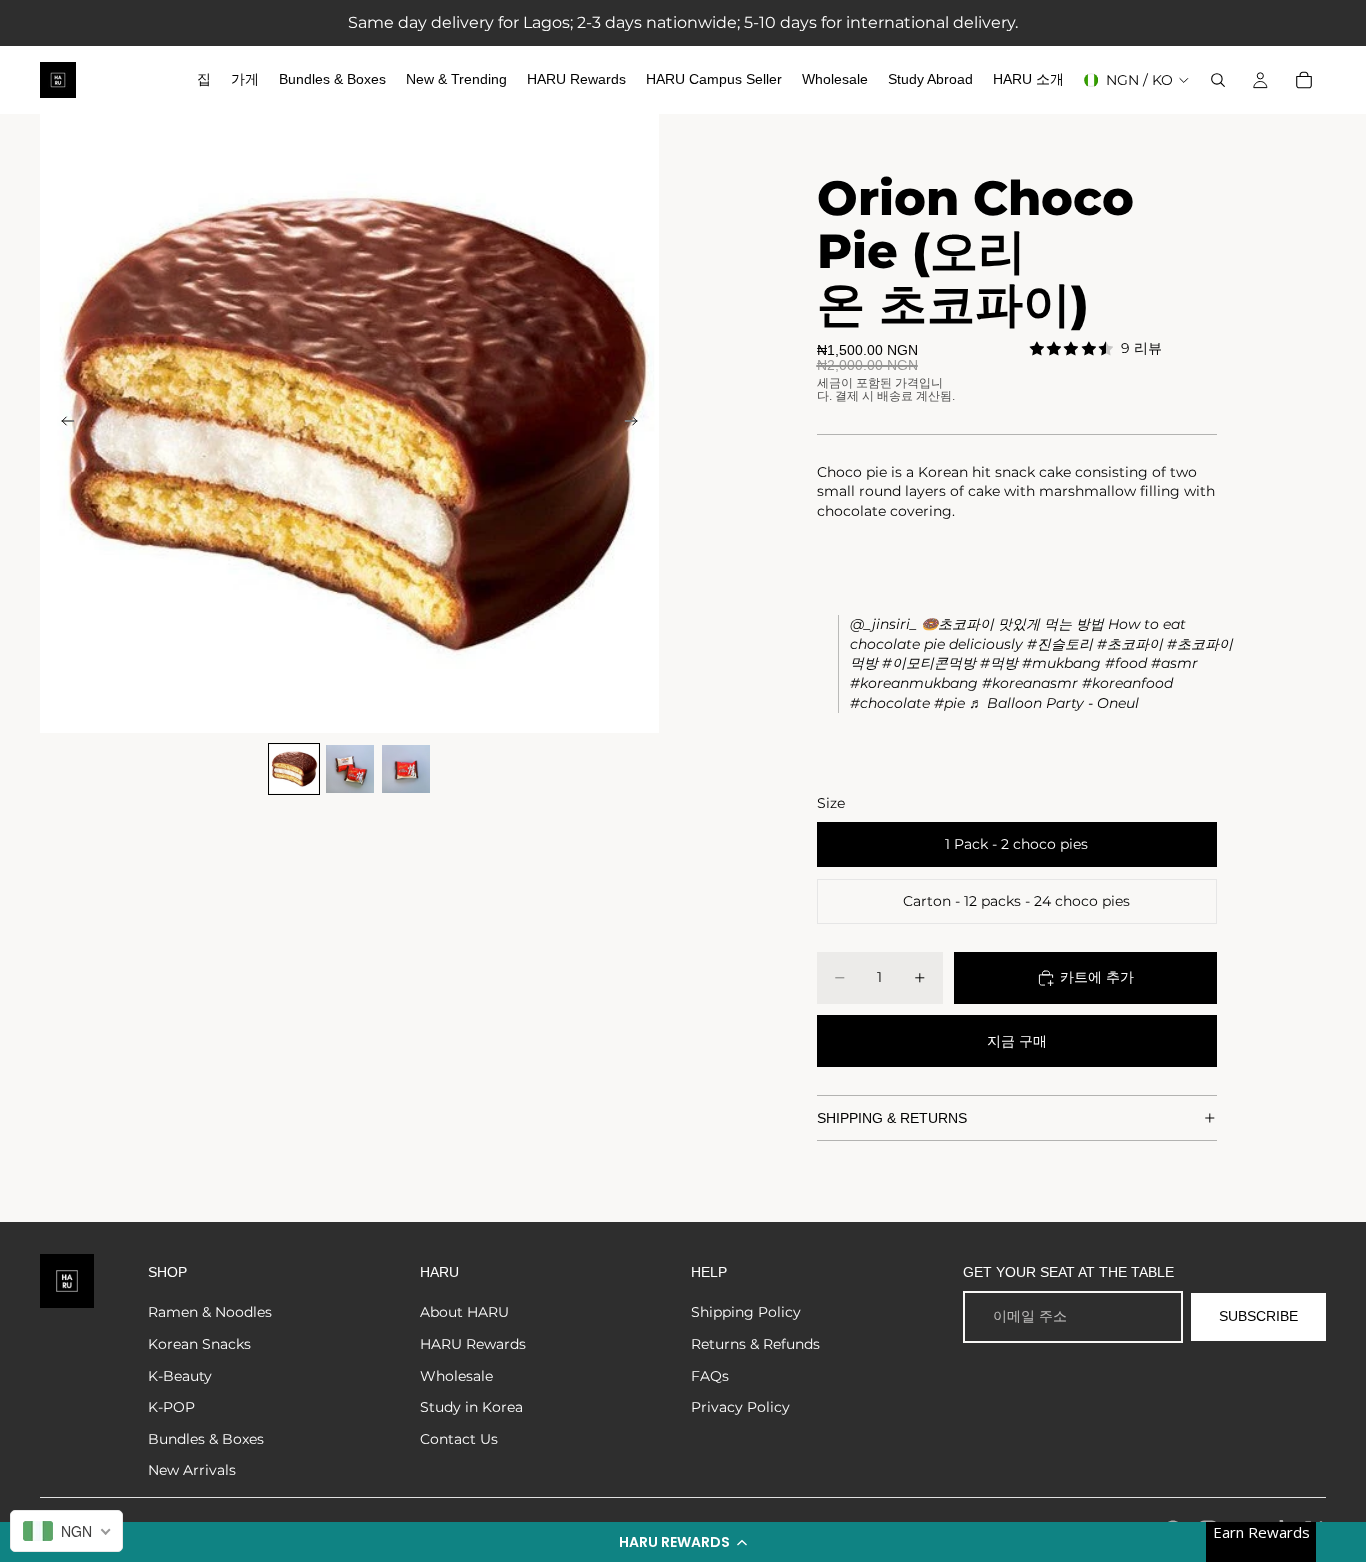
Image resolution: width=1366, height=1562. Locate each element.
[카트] (1304, 80)
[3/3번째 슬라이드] (406, 769)
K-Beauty (180, 1376)
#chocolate (890, 703)
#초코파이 (1130, 644)
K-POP (171, 1407)
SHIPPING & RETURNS (892, 1118)
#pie (949, 703)
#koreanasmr (1030, 683)
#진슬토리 (1060, 644)
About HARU (464, 1312)
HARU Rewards (473, 1344)
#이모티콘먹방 (929, 663)
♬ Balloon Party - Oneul (1054, 703)
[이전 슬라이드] (62, 424)
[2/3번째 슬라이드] (350, 769)
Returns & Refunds (755, 1344)
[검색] (1218, 80)
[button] (683, 1542)
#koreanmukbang (914, 683)
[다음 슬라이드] (637, 424)
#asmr (1174, 663)
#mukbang (1061, 663)
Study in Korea (471, 1407)
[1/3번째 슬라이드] (294, 769)
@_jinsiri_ (883, 624)
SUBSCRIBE (1258, 1316)
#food (1126, 663)
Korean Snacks (199, 1344)
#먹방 (999, 663)
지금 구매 (1017, 1041)
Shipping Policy (746, 1312)
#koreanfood (1127, 683)
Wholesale (456, 1376)
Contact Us (459, 1439)
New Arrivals (192, 1470)
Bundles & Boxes (206, 1439)
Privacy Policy (740, 1407)
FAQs (710, 1376)
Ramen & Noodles (210, 1312)
